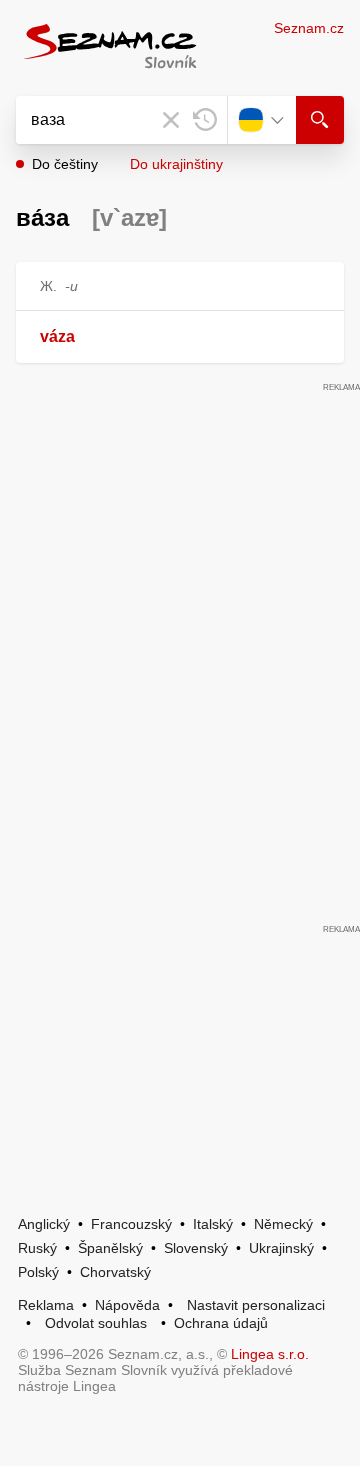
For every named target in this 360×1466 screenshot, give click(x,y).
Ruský (37, 1248)
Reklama (46, 1305)
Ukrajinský (281, 1248)
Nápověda (127, 1305)
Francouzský (131, 1224)
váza (57, 336)
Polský (38, 1272)
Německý (283, 1224)
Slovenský (196, 1248)
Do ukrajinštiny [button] (176, 164)
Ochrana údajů (221, 1323)
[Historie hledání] (205, 120)
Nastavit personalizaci (256, 1305)
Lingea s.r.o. (270, 1354)
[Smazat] (171, 120)
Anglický (44, 1224)
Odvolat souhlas (96, 1323)
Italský (213, 1224)
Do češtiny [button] (65, 164)
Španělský (110, 1248)
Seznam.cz (309, 28)
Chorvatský (115, 1272)
